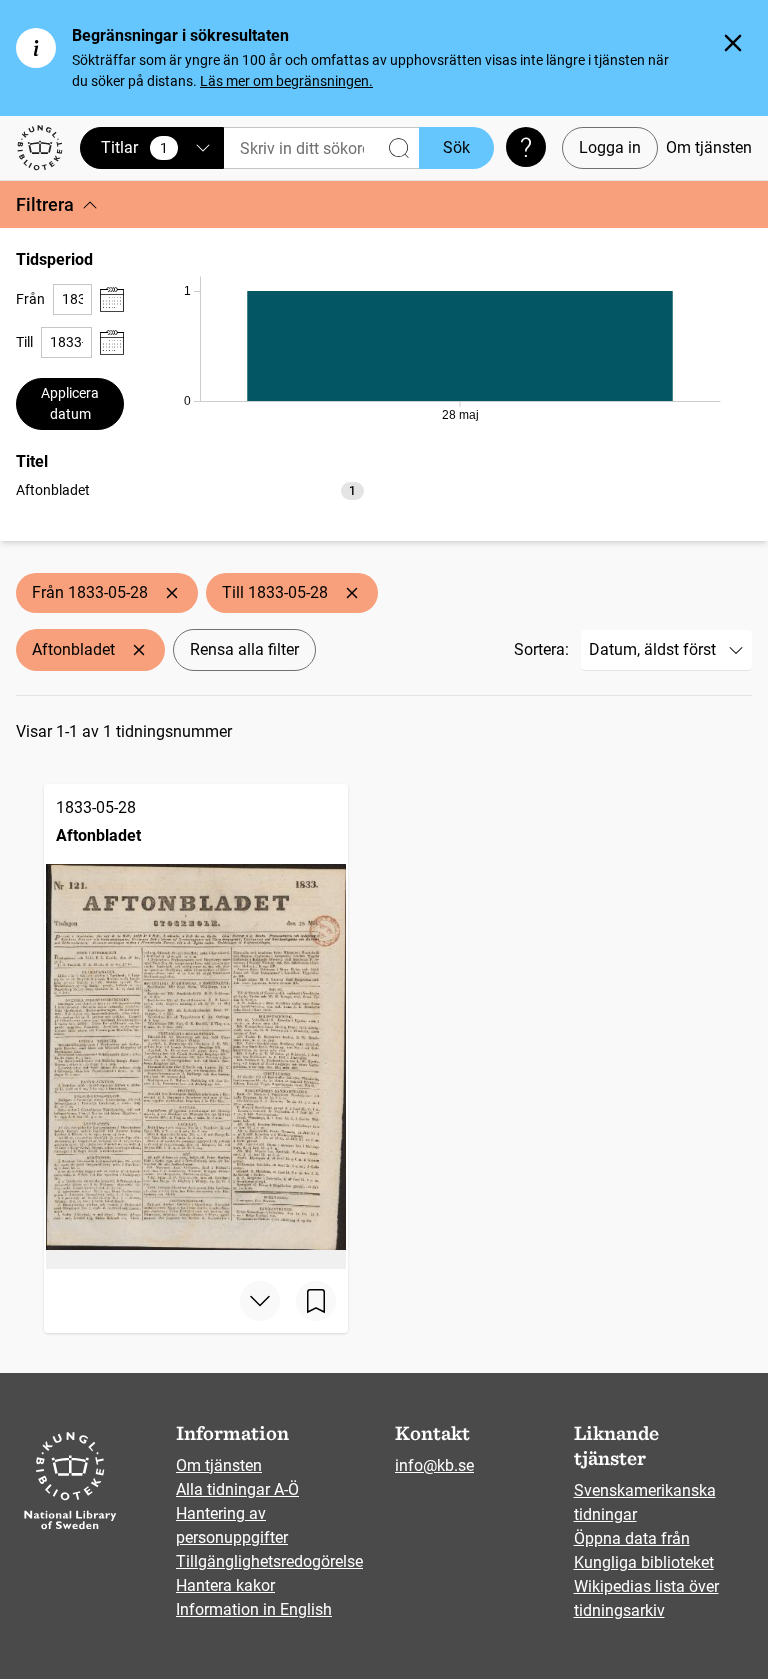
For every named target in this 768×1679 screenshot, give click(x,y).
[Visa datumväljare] (112, 299)
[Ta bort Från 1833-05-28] (172, 593)
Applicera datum (70, 403)
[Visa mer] (260, 1301)
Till (24, 342)
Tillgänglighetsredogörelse (269, 1561)
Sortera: (541, 649)
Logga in (610, 147)
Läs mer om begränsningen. (286, 81)
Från (30, 299)
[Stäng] (733, 43)
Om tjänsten (709, 147)
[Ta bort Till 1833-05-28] (352, 593)
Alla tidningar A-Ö (237, 1489)
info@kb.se (434, 1465)
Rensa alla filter (244, 649)
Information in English (254, 1609)
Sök (456, 147)
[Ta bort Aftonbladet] (139, 650)
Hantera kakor (225, 1585)
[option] (190, 490)
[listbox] (190, 489)
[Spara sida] (316, 1301)
